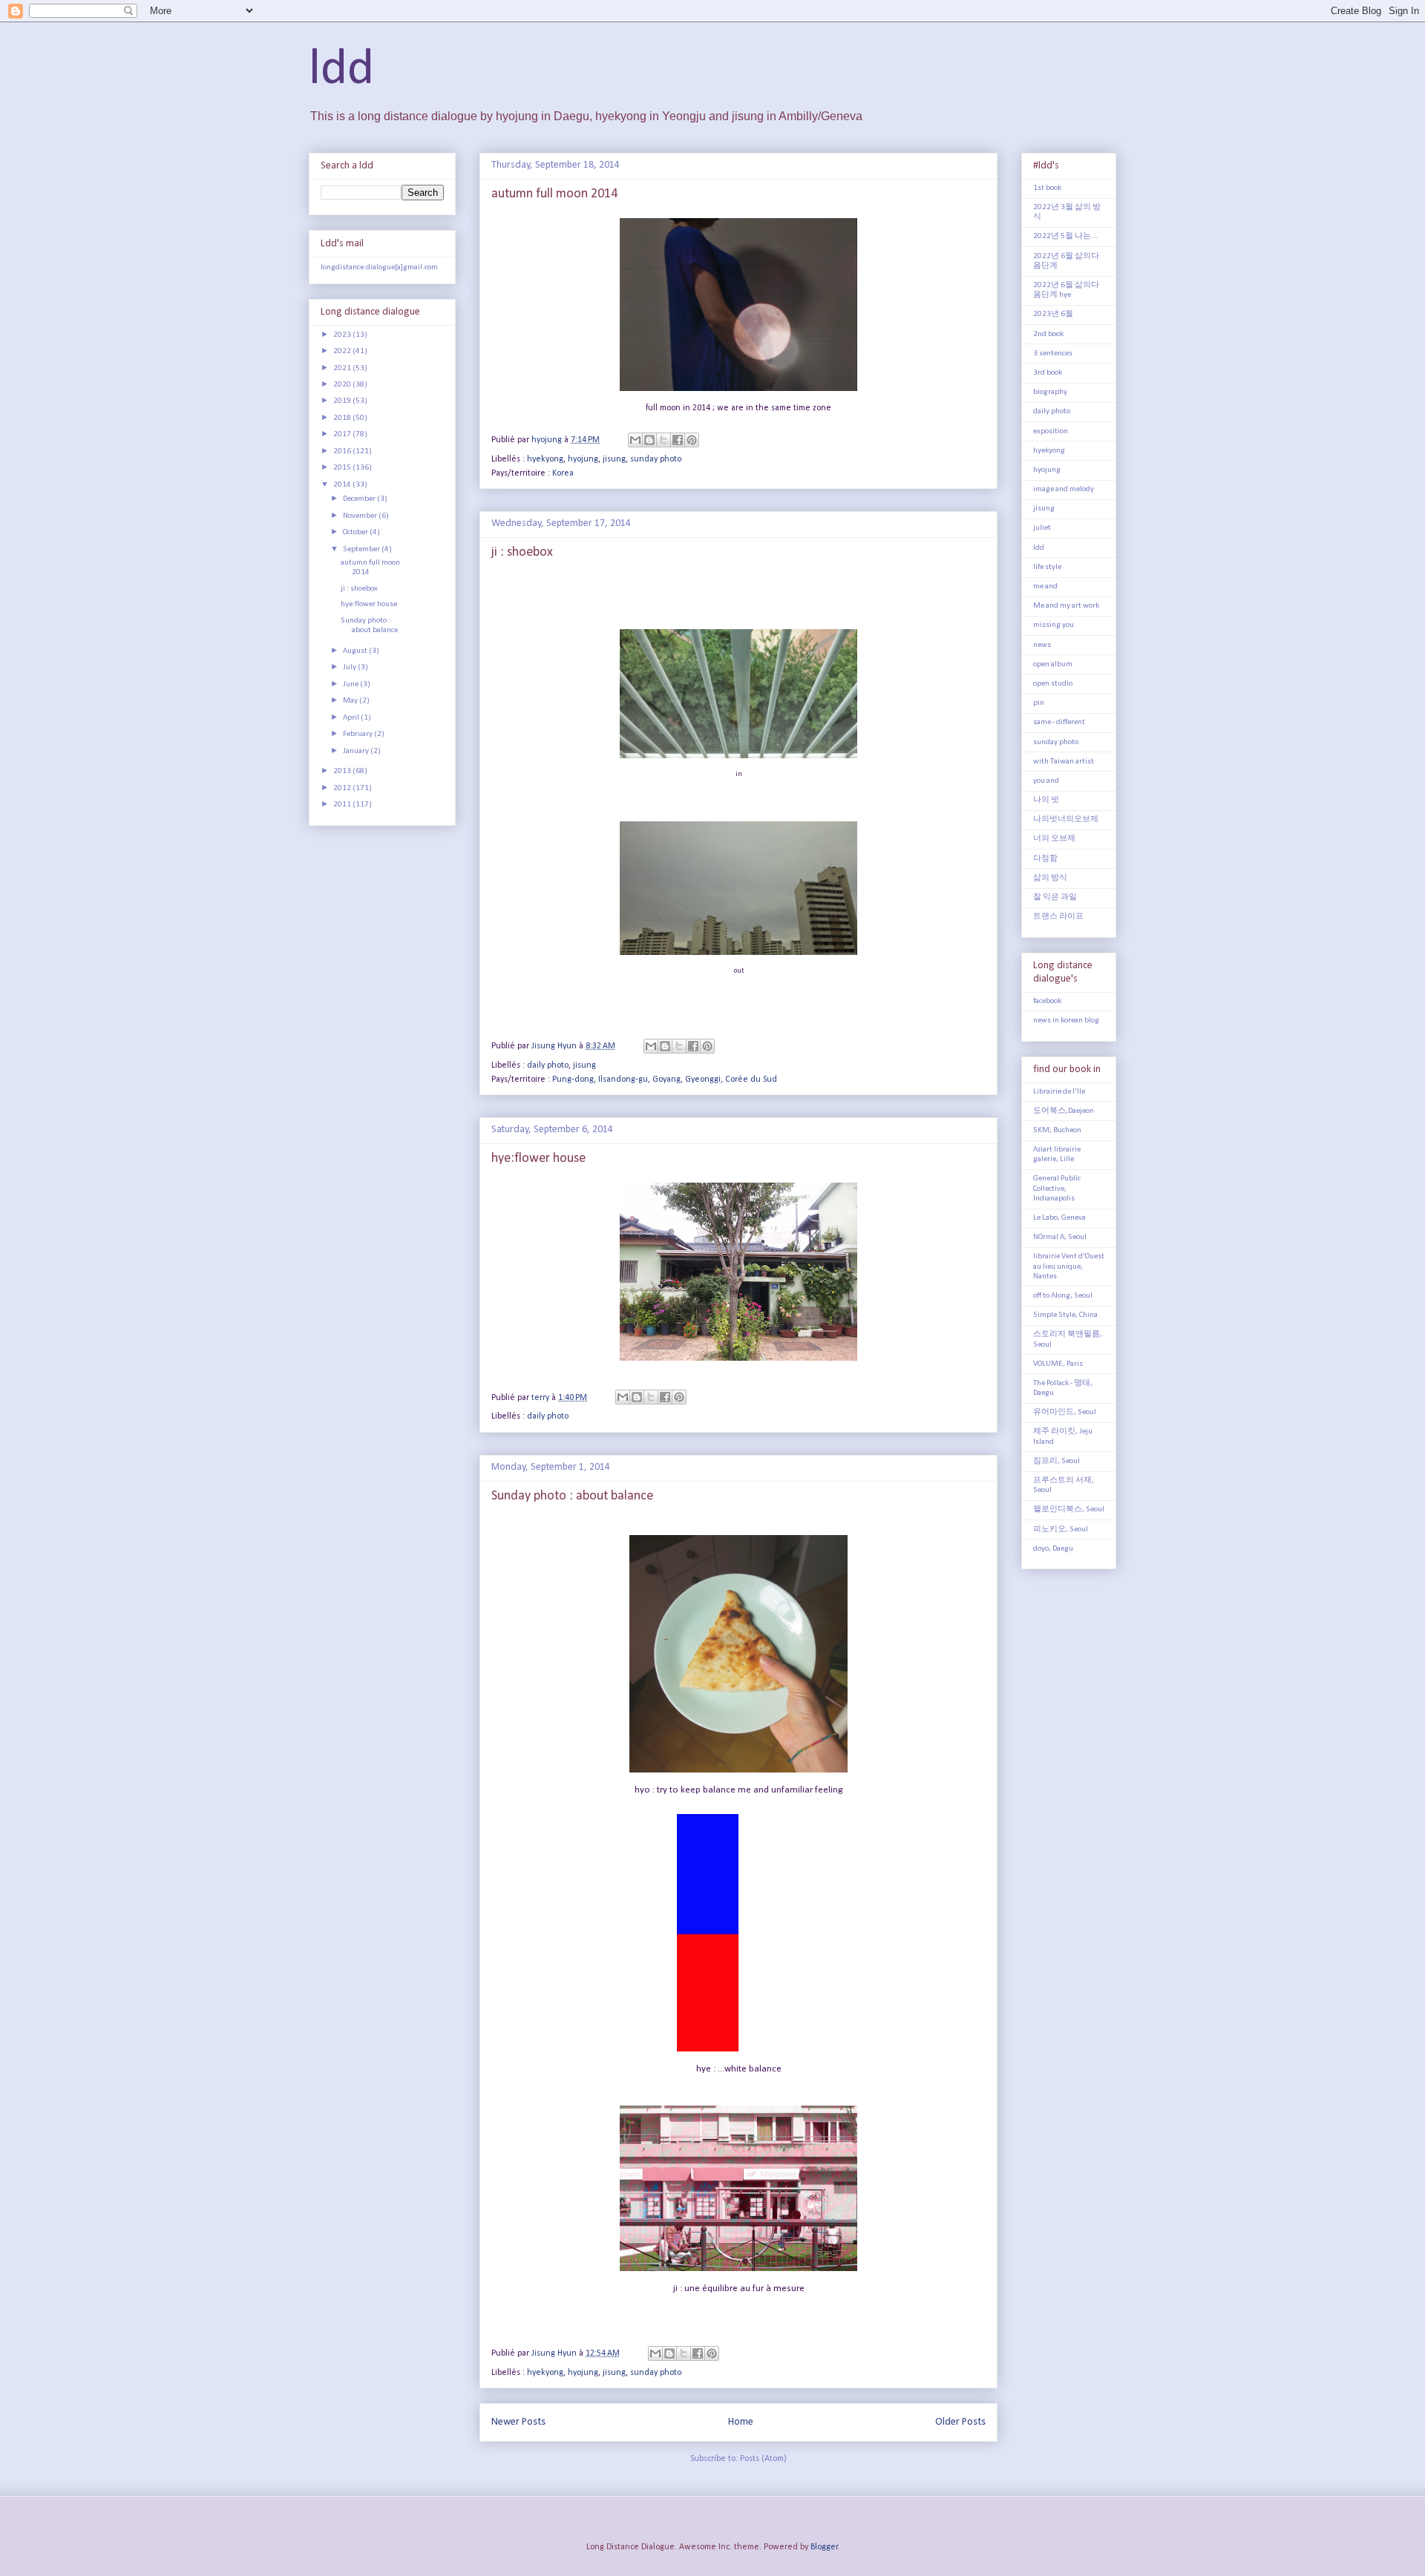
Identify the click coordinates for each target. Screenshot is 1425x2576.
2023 (343, 335)
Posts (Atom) (763, 2459)
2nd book (1048, 334)
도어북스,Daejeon (1064, 1111)
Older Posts (960, 2422)
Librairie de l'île (1059, 1092)
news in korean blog (1066, 1021)
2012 (343, 788)
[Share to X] (664, 440)
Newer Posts (518, 2422)
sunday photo (656, 459)
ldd (341, 70)
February (358, 734)
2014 (343, 485)
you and (1046, 781)
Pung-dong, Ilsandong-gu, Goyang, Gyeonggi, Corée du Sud (665, 1080)
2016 (343, 451)
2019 (343, 401)
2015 (343, 468)
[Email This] (635, 440)
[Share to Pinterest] (692, 440)
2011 (343, 805)
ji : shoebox (522, 552)
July (350, 667)
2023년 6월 (1053, 314)
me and (1045, 586)
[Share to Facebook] (678, 440)
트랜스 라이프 (1058, 917)
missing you (1054, 625)
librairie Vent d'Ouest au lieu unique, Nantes (1069, 1266)
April (352, 718)
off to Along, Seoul (1063, 1296)
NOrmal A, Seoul (1060, 1237)
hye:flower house (538, 1159)
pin (1039, 703)
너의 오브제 (1054, 839)
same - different (1059, 722)
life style (1047, 567)
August (356, 651)
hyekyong (545, 459)
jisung (614, 459)
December (360, 499)
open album (1053, 664)
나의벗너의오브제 (1066, 819)
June (351, 684)
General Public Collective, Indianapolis (1057, 1188)
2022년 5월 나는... (1065, 236)
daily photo (548, 1065)
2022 (343, 351)
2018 (343, 418)
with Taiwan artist (1064, 762)
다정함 (1045, 859)
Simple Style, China (1065, 1315)
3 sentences (1053, 354)
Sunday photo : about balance (572, 1496)
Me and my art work (1066, 606)
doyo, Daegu (1053, 1549)
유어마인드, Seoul (1065, 1412)
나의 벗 (1046, 800)
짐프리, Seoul (1057, 1461)
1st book (1047, 188)
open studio (1053, 684)
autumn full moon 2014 (554, 194)
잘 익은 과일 (1055, 897)
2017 (343, 434)
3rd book (1048, 373)
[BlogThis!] (649, 440)
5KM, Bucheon (1057, 1130)
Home (741, 2422)
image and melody (1064, 489)
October (356, 532)
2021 (343, 368)
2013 (343, 771)
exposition (1051, 431)
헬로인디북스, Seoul (1069, 1509)
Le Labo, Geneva (1059, 1218)
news (1042, 645)
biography (1050, 392)
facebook (1047, 1001)
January (357, 751)
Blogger (824, 2547)
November (361, 516)
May (351, 701)
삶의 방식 (1050, 878)
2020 (343, 385)
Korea (563, 473)
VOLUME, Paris (1058, 1364)
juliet (1042, 528)
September (362, 549)
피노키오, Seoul (1061, 1529)
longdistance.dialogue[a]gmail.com (379, 267)
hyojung (583, 459)
